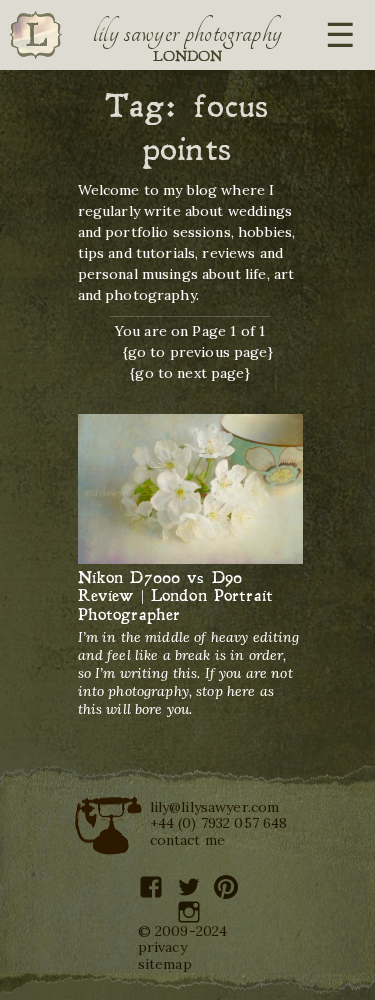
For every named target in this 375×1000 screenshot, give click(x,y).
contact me (188, 840)
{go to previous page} (198, 352)
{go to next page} (190, 373)
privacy (162, 947)
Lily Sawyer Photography (188, 33)
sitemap (165, 964)
